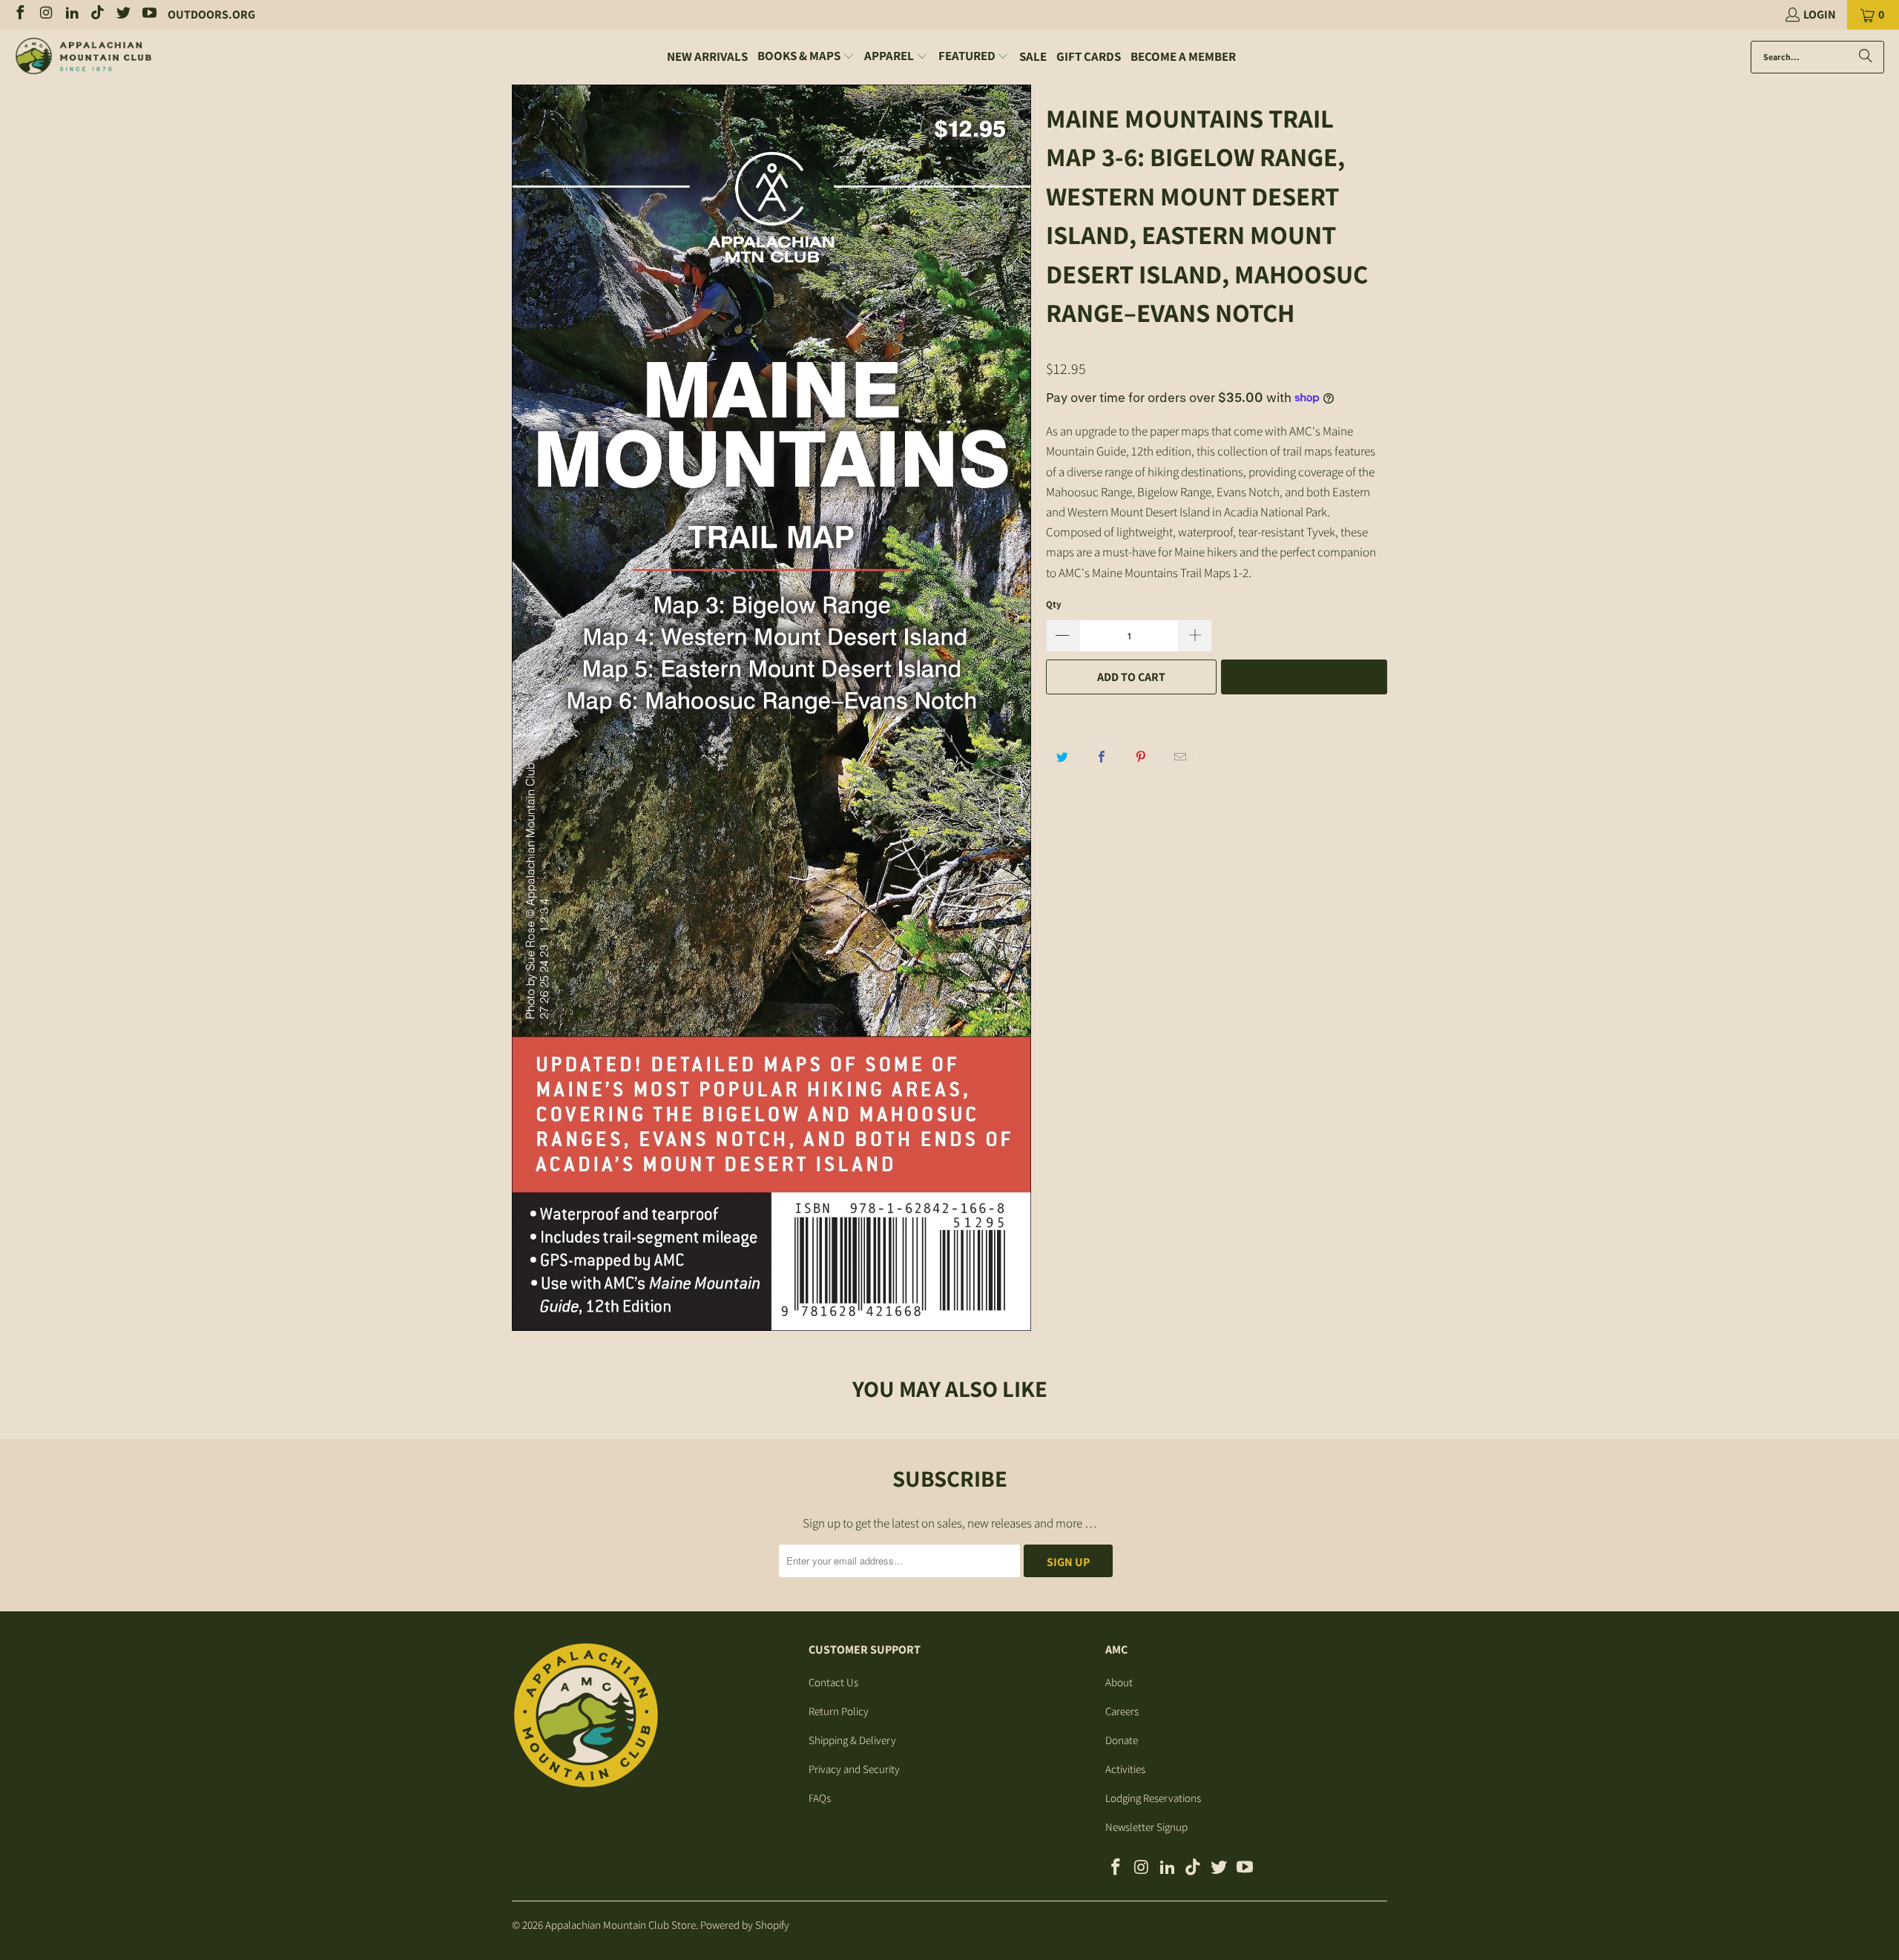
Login (1820, 14)
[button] (806, 57)
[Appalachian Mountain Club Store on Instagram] (45, 14)
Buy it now (1304, 677)
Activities (1125, 1769)
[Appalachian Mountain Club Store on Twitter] (122, 14)
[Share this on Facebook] (1102, 756)
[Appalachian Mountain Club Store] (83, 57)
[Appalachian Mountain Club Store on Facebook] (19, 14)
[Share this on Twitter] (1062, 756)
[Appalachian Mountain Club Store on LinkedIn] (71, 14)
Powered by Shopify (745, 1925)
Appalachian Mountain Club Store (621, 1925)
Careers (1122, 1711)
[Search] (1866, 57)
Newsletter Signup (1146, 1827)
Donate (1122, 1740)
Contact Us (833, 1682)
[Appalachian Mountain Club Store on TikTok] (97, 14)
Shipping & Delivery (852, 1740)
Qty (1054, 604)
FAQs (820, 1798)
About (1119, 1682)
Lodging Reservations (1153, 1798)
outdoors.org (211, 14)
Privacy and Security (854, 1769)
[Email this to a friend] (1180, 756)
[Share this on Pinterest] (1141, 756)
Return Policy (839, 1711)
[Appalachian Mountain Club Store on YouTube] (148, 14)
